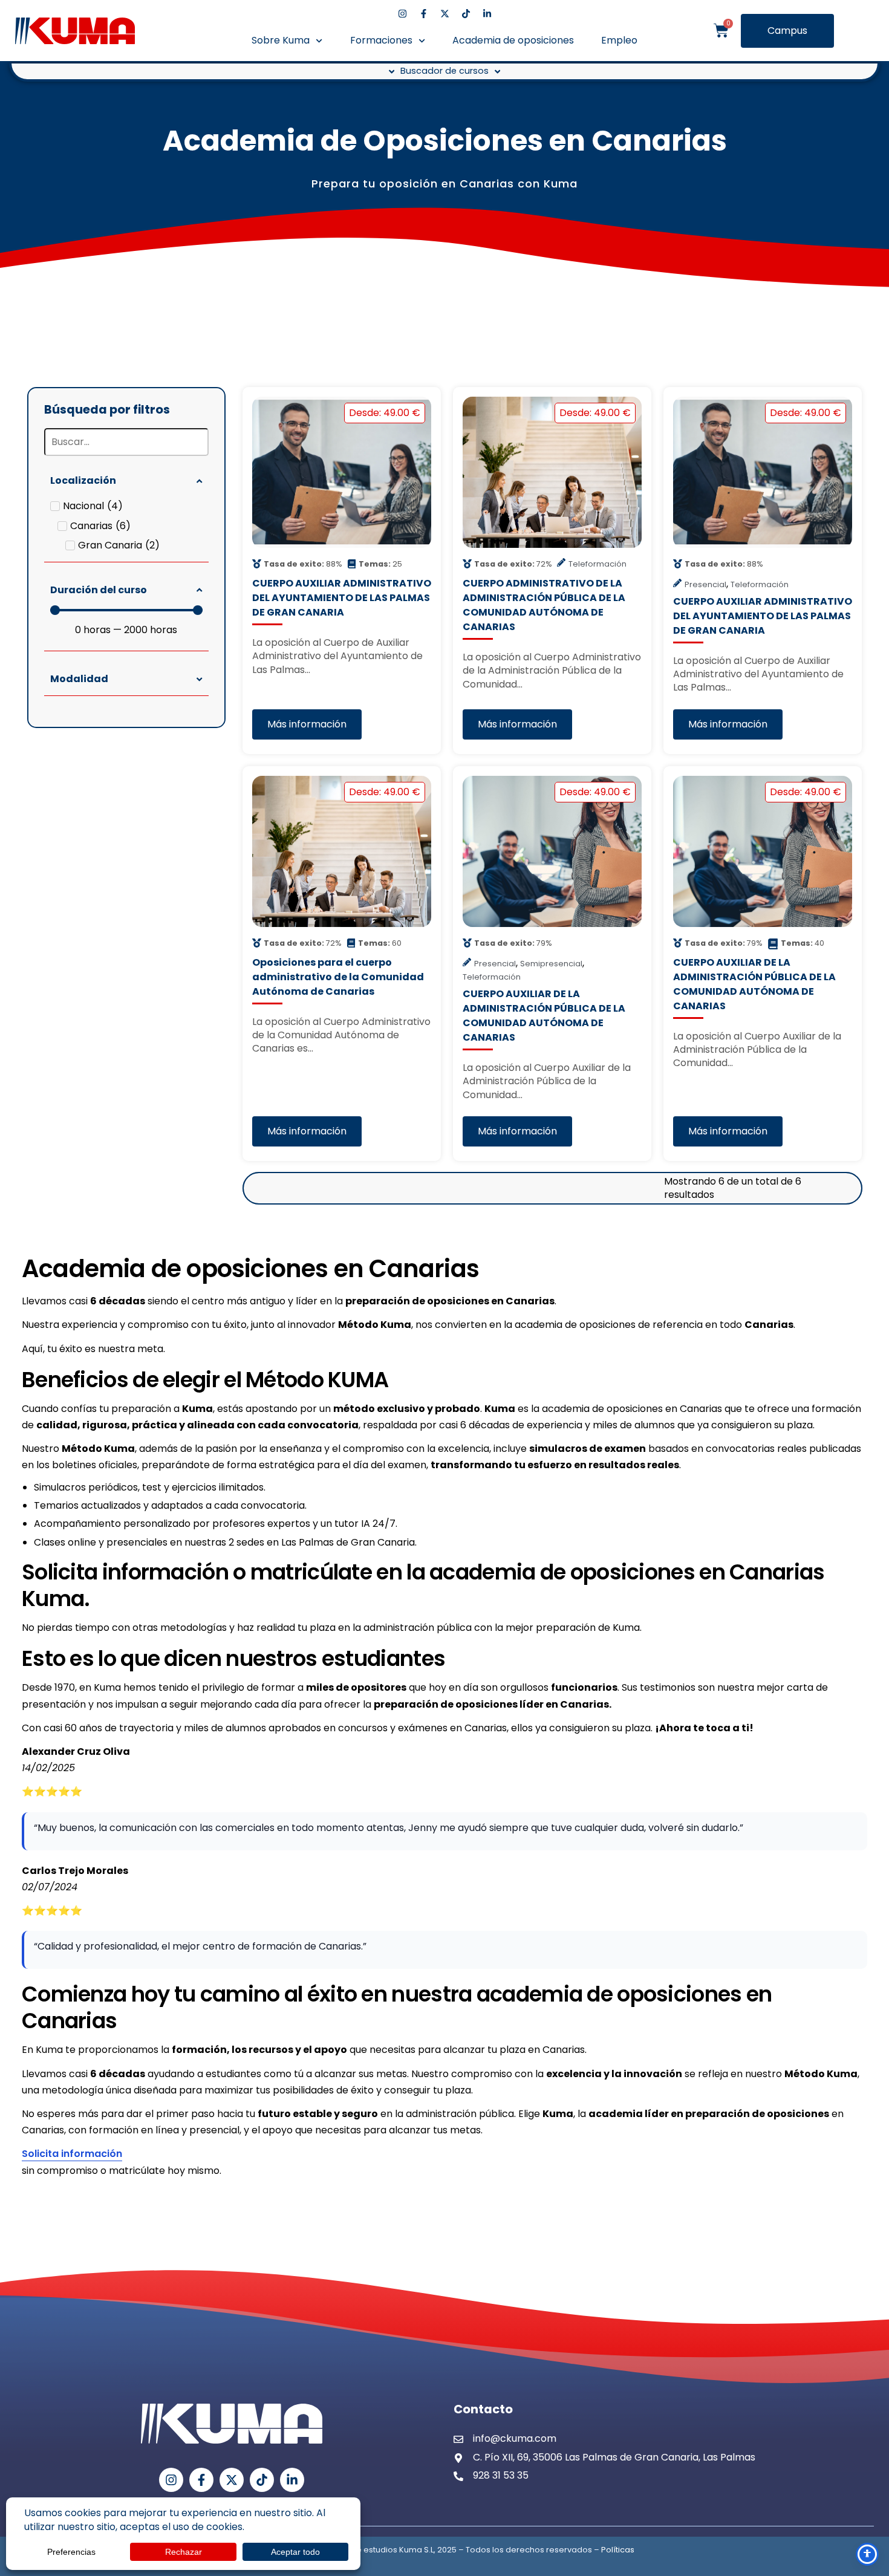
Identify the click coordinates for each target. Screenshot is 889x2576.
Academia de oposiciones (513, 40)
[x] (445, 14)
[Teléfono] (868, 2462)
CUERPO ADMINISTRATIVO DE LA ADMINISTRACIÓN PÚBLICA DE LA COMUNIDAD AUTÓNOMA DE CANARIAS (544, 605)
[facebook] (424, 14)
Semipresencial (551, 964)
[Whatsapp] (867, 2432)
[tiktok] (466, 14)
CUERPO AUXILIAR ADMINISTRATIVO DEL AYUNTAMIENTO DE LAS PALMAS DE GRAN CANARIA (342, 598)
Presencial (705, 584)
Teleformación (598, 564)
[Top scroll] (867, 2523)
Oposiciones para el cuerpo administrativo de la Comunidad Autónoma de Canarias (338, 977)
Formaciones (381, 40)
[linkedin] (487, 14)
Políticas (618, 2550)
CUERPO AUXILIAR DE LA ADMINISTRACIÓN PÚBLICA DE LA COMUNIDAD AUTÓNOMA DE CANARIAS (544, 1016)
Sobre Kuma (281, 40)
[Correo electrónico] (868, 2493)
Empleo (619, 40)
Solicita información (72, 2154)
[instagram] (402, 14)
